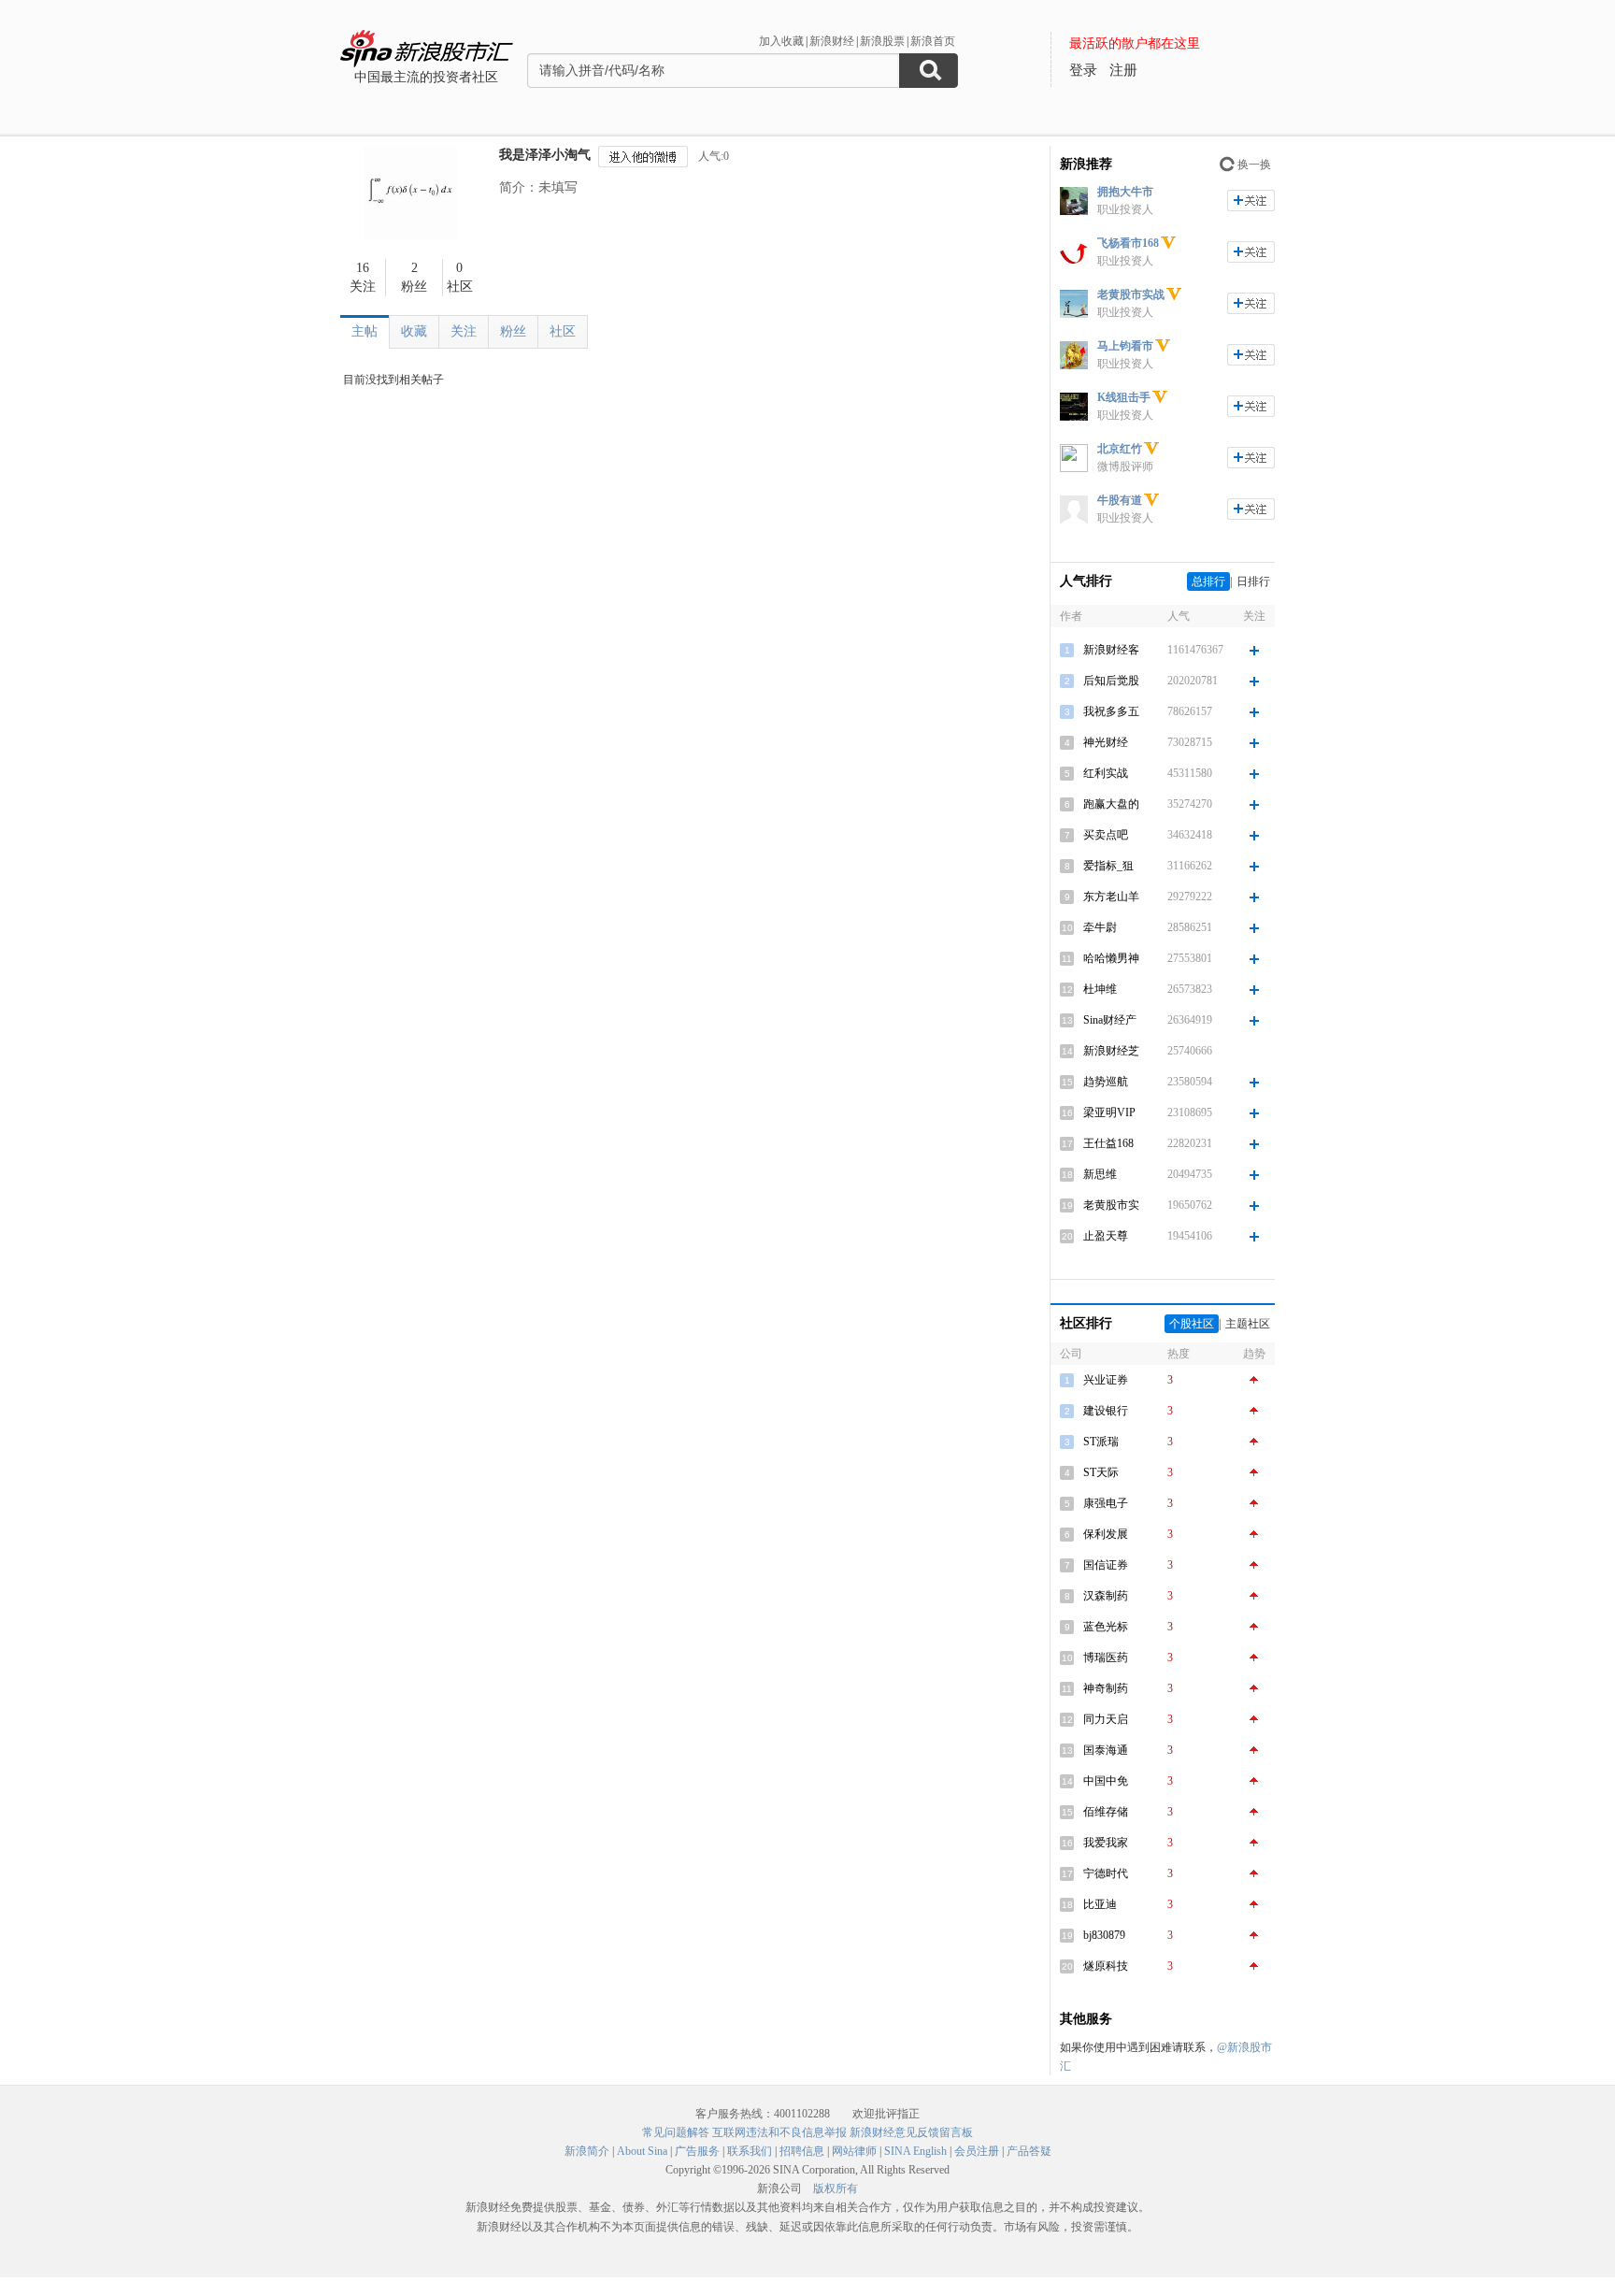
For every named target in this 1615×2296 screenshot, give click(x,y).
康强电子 (1106, 1503)
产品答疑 (1029, 2151)
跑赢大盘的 (1111, 804)
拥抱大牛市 (1125, 192)
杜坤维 (1100, 989)
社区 (563, 331)
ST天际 (1101, 1472)
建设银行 (1106, 1411)
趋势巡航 (1106, 1082)
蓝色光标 (1106, 1627)
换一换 (1254, 165)
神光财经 (1106, 742)
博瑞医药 (1106, 1657)
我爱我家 (1106, 1843)
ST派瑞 (1101, 1442)
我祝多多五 (1111, 711)
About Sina (642, 2151)
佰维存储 (1106, 1812)
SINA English (915, 2151)
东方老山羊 (1111, 897)
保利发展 (1106, 1534)
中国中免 (1106, 1781)
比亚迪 (1100, 1904)
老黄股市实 (1111, 1205)
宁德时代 (1106, 1873)
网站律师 (854, 2151)
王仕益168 (1108, 1143)
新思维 (1100, 1174)
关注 (464, 331)
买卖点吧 (1106, 835)
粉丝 (513, 331)
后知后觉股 (1111, 681)
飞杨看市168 (1128, 243)
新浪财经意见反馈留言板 (911, 2132)
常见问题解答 (676, 2132)
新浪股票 (882, 41)
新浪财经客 (1111, 650)
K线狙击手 (1124, 397)
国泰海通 (1106, 1750)
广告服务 (697, 2151)
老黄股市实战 (1131, 294)
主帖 (364, 331)
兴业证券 (1106, 1380)
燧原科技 (1106, 1966)
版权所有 (836, 2188)
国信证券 (1106, 1565)
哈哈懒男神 (1111, 958)
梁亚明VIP (1109, 1112)
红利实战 (1106, 773)
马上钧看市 (1125, 346)
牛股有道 (1120, 500)
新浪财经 (832, 41)
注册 (1123, 70)
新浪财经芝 (1111, 1051)
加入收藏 (781, 41)
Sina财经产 (1110, 1020)
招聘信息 (802, 2151)
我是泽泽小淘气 (545, 155)
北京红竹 (1120, 449)
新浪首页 (933, 41)
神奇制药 (1106, 1688)
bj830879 (1104, 1935)
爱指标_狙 (1108, 866)
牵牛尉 (1100, 927)
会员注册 (977, 2151)
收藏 (414, 331)
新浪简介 (587, 2151)
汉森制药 (1106, 1596)
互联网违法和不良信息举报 (779, 2132)
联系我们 (750, 2151)
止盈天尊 (1106, 1236)
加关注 (1251, 201)
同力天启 (1106, 1719)
